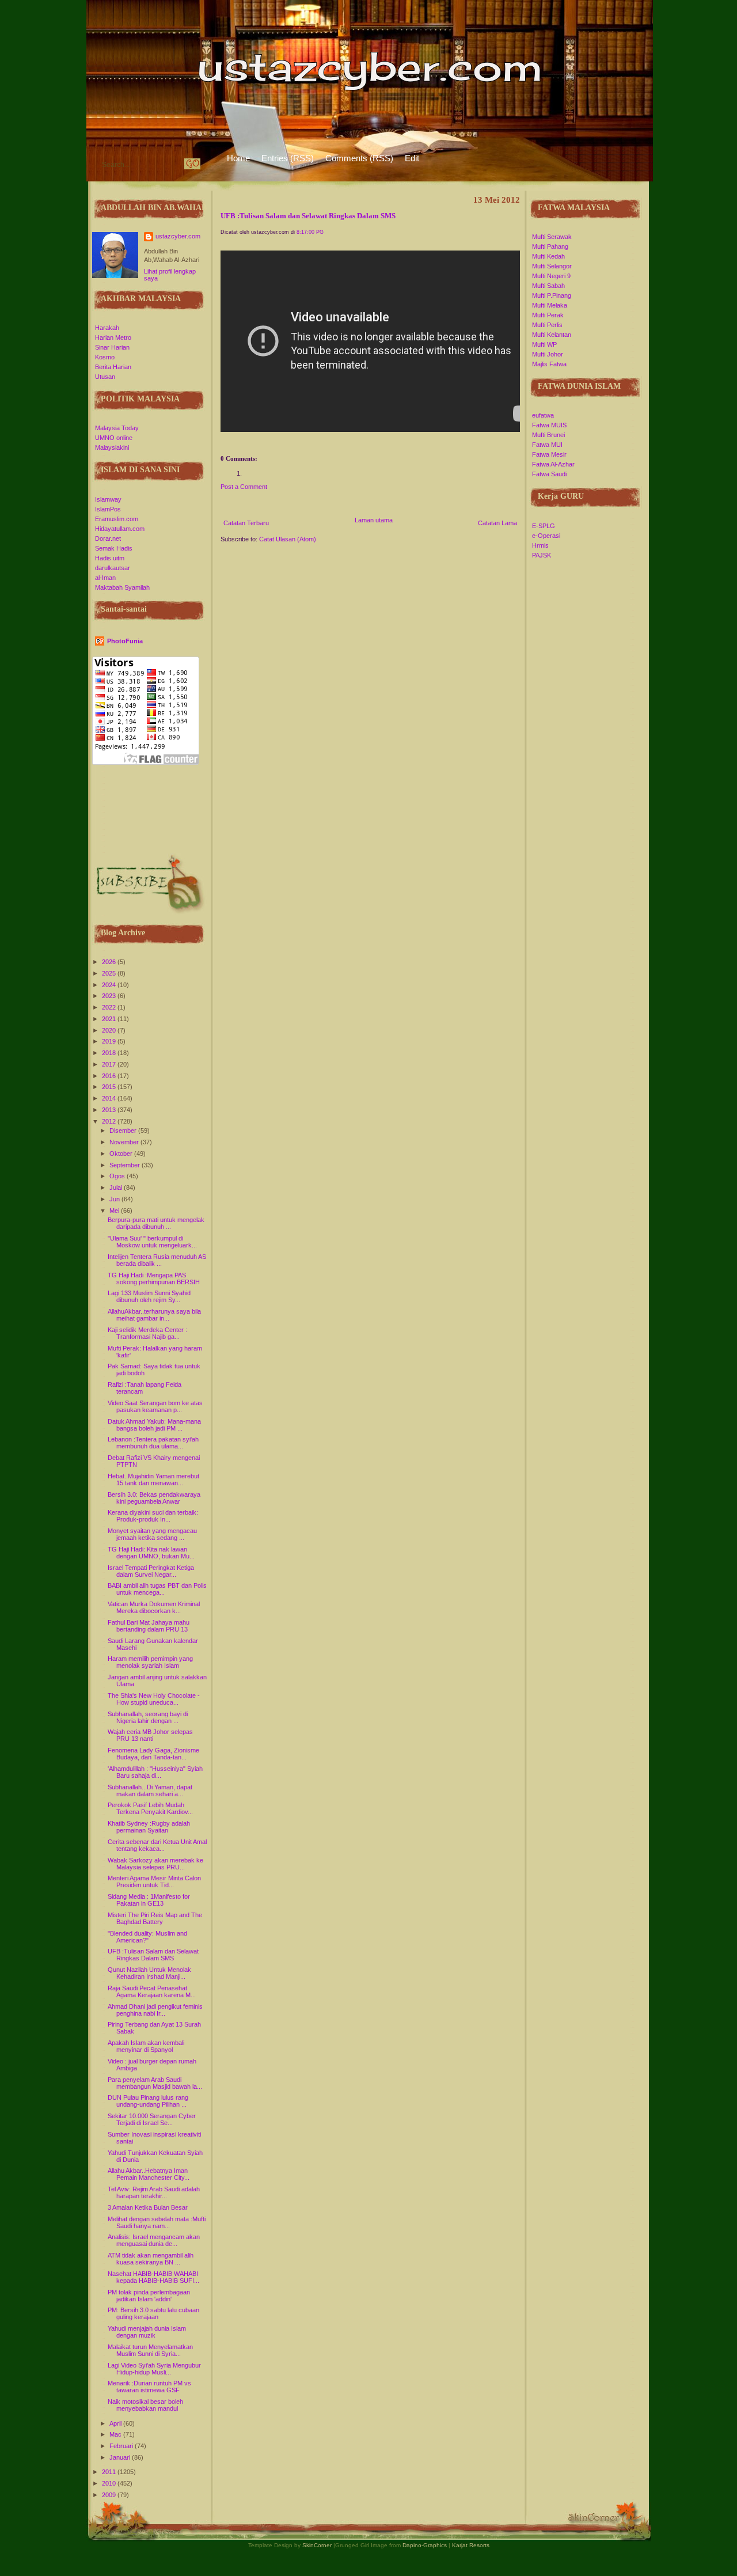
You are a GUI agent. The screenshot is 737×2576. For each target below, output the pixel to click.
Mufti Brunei (548, 435)
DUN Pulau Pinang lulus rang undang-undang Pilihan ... (148, 2101)
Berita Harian (113, 367)
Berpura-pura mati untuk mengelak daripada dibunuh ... (156, 1223)
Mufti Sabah (548, 286)
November (125, 1142)
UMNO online (114, 438)
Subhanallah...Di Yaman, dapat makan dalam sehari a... (150, 1790)
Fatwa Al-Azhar (553, 464)
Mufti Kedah (548, 256)
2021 (110, 1019)
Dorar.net (108, 538)
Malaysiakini (112, 447)
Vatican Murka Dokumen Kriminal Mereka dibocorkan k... (154, 1607)
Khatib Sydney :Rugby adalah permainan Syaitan (149, 1827)
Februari (122, 2446)
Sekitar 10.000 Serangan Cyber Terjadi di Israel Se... (152, 2119)
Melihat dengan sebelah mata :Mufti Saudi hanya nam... (157, 2222)
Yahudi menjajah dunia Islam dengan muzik (147, 2332)
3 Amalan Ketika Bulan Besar (148, 2207)
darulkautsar (113, 568)
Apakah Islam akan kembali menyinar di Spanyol (146, 2046)
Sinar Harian (112, 347)
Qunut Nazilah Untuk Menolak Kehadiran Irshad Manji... (149, 1973)
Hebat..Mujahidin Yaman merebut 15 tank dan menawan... (153, 1479)
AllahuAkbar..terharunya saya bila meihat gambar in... (154, 1315)
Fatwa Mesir (549, 454)
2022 (110, 1007)
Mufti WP (544, 344)
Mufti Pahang (550, 246)
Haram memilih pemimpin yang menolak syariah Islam (150, 1662)
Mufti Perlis (547, 325)
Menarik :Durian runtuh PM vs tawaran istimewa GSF (149, 2387)
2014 (110, 1098)
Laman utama (374, 520)
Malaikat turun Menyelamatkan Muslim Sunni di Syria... (150, 2350)
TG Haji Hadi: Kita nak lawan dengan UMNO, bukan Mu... (151, 1553)
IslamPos (108, 509)
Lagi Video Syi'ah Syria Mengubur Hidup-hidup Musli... (154, 2369)
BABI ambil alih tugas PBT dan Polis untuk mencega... (157, 1589)
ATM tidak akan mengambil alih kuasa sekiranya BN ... (151, 2259)
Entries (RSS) (288, 158)
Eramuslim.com (117, 519)
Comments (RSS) (359, 158)
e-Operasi (546, 536)
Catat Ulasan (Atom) (288, 539)
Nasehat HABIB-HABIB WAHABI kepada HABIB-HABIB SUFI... (153, 2277)
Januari (121, 2457)
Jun (115, 1199)
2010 (110, 2483)
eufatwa (543, 415)
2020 (110, 1030)
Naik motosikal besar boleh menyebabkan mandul (145, 2405)
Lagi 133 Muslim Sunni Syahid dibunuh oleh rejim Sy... (149, 1296)
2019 (110, 1041)
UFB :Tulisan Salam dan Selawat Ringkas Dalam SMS (153, 1955)
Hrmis (540, 545)
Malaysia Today (117, 428)
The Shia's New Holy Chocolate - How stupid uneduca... (154, 1699)
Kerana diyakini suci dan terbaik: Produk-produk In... (153, 1516)
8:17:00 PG (310, 232)
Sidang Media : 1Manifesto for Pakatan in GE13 (149, 1900)
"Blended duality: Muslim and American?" (147, 1937)
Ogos (118, 1176)
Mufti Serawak (552, 237)
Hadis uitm (110, 558)
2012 (110, 1121)
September (126, 1165)
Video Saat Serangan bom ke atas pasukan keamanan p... (155, 1406)
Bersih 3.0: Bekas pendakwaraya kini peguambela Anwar (154, 1498)
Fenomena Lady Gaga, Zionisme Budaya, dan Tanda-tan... (153, 1754)
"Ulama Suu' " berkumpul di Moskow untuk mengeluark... (152, 1242)
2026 (110, 962)
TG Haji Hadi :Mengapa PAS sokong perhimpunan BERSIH (154, 1278)
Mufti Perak (548, 315)
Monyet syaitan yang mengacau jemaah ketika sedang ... (152, 1534)
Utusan (105, 377)
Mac (116, 2434)
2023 (110, 996)
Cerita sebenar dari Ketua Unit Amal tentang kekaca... (157, 1845)
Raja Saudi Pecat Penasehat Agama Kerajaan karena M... (152, 1991)
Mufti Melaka (550, 305)
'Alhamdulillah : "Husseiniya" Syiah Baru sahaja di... (155, 1772)
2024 (110, 985)
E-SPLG (544, 526)
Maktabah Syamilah (122, 587)
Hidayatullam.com (120, 529)
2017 (110, 1064)
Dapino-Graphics (425, 2545)
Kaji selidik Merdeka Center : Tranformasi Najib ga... (147, 1333)
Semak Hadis (114, 548)
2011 (110, 2472)
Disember (124, 1130)
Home (238, 158)
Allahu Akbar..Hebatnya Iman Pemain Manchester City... (149, 2174)
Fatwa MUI (547, 445)
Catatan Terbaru (246, 523)
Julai (117, 1188)
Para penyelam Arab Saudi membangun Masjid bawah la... (155, 2083)
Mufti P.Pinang (552, 295)
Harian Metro (113, 337)
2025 (110, 973)
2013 (110, 1110)
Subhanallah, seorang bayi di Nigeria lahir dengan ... (148, 1717)
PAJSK (542, 555)
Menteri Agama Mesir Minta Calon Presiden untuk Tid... (154, 1881)
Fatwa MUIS (549, 425)
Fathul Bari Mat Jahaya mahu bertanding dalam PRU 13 (149, 1626)
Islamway (108, 499)
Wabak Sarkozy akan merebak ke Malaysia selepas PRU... (155, 1864)
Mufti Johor (548, 354)
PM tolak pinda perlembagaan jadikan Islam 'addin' (149, 2296)
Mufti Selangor (552, 266)
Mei (115, 1211)
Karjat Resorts (471, 2545)
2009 (110, 2495)
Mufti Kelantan (552, 335)
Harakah (107, 328)
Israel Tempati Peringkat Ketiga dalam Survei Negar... (151, 1571)
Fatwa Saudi (549, 474)
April (116, 2423)
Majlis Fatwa (549, 364)
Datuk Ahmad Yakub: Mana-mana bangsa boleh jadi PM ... (154, 1425)
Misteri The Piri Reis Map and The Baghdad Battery (155, 1918)
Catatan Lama (497, 523)
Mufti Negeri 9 (551, 276)
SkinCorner (317, 2545)
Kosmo (105, 357)
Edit (412, 158)
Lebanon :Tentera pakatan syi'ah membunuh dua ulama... (153, 1443)
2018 (110, 1053)
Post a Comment (244, 487)
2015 (110, 1087)
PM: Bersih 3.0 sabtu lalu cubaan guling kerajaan (153, 2313)
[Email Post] (221, 443)
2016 (110, 1076)
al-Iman (105, 578)
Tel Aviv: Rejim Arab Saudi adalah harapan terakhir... (154, 2192)
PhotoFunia (125, 641)
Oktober (122, 1154)
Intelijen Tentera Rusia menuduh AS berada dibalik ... (157, 1260)
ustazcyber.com (178, 236)
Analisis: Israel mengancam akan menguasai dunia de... (154, 2240)
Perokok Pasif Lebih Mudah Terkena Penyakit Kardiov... (150, 1808)
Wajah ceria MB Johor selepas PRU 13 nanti (150, 1735)
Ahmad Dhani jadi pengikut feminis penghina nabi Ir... (155, 2010)
